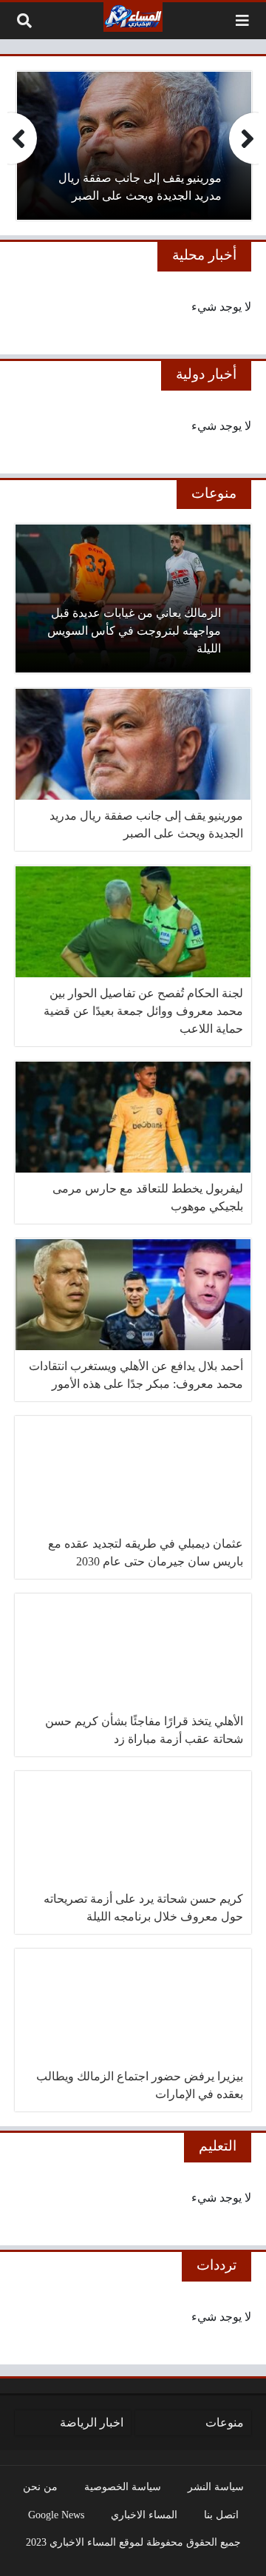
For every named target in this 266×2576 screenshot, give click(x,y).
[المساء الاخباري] (133, 17)
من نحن (40, 2486)
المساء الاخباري (144, 2515)
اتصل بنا (221, 2515)
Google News (56, 2515)
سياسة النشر (216, 2486)
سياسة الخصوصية (123, 2486)
